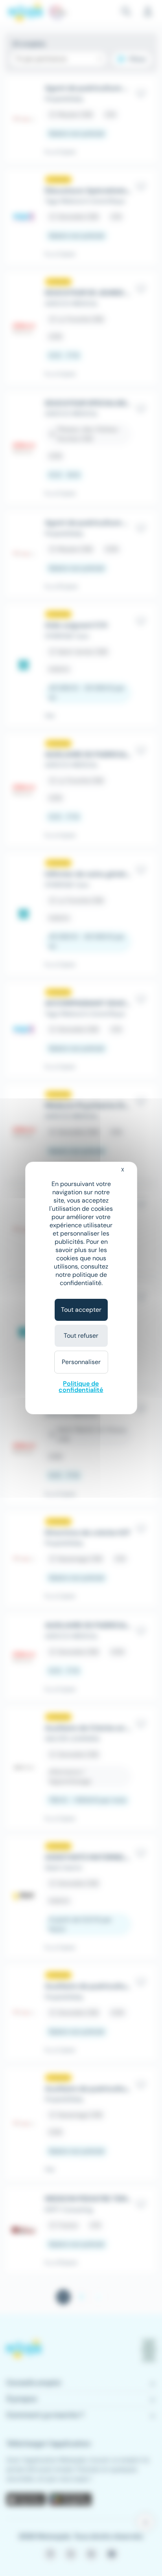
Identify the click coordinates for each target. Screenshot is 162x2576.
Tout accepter (81, 1310)
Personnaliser (81, 1362)
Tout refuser (81, 1336)
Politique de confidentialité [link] (81, 1387)
